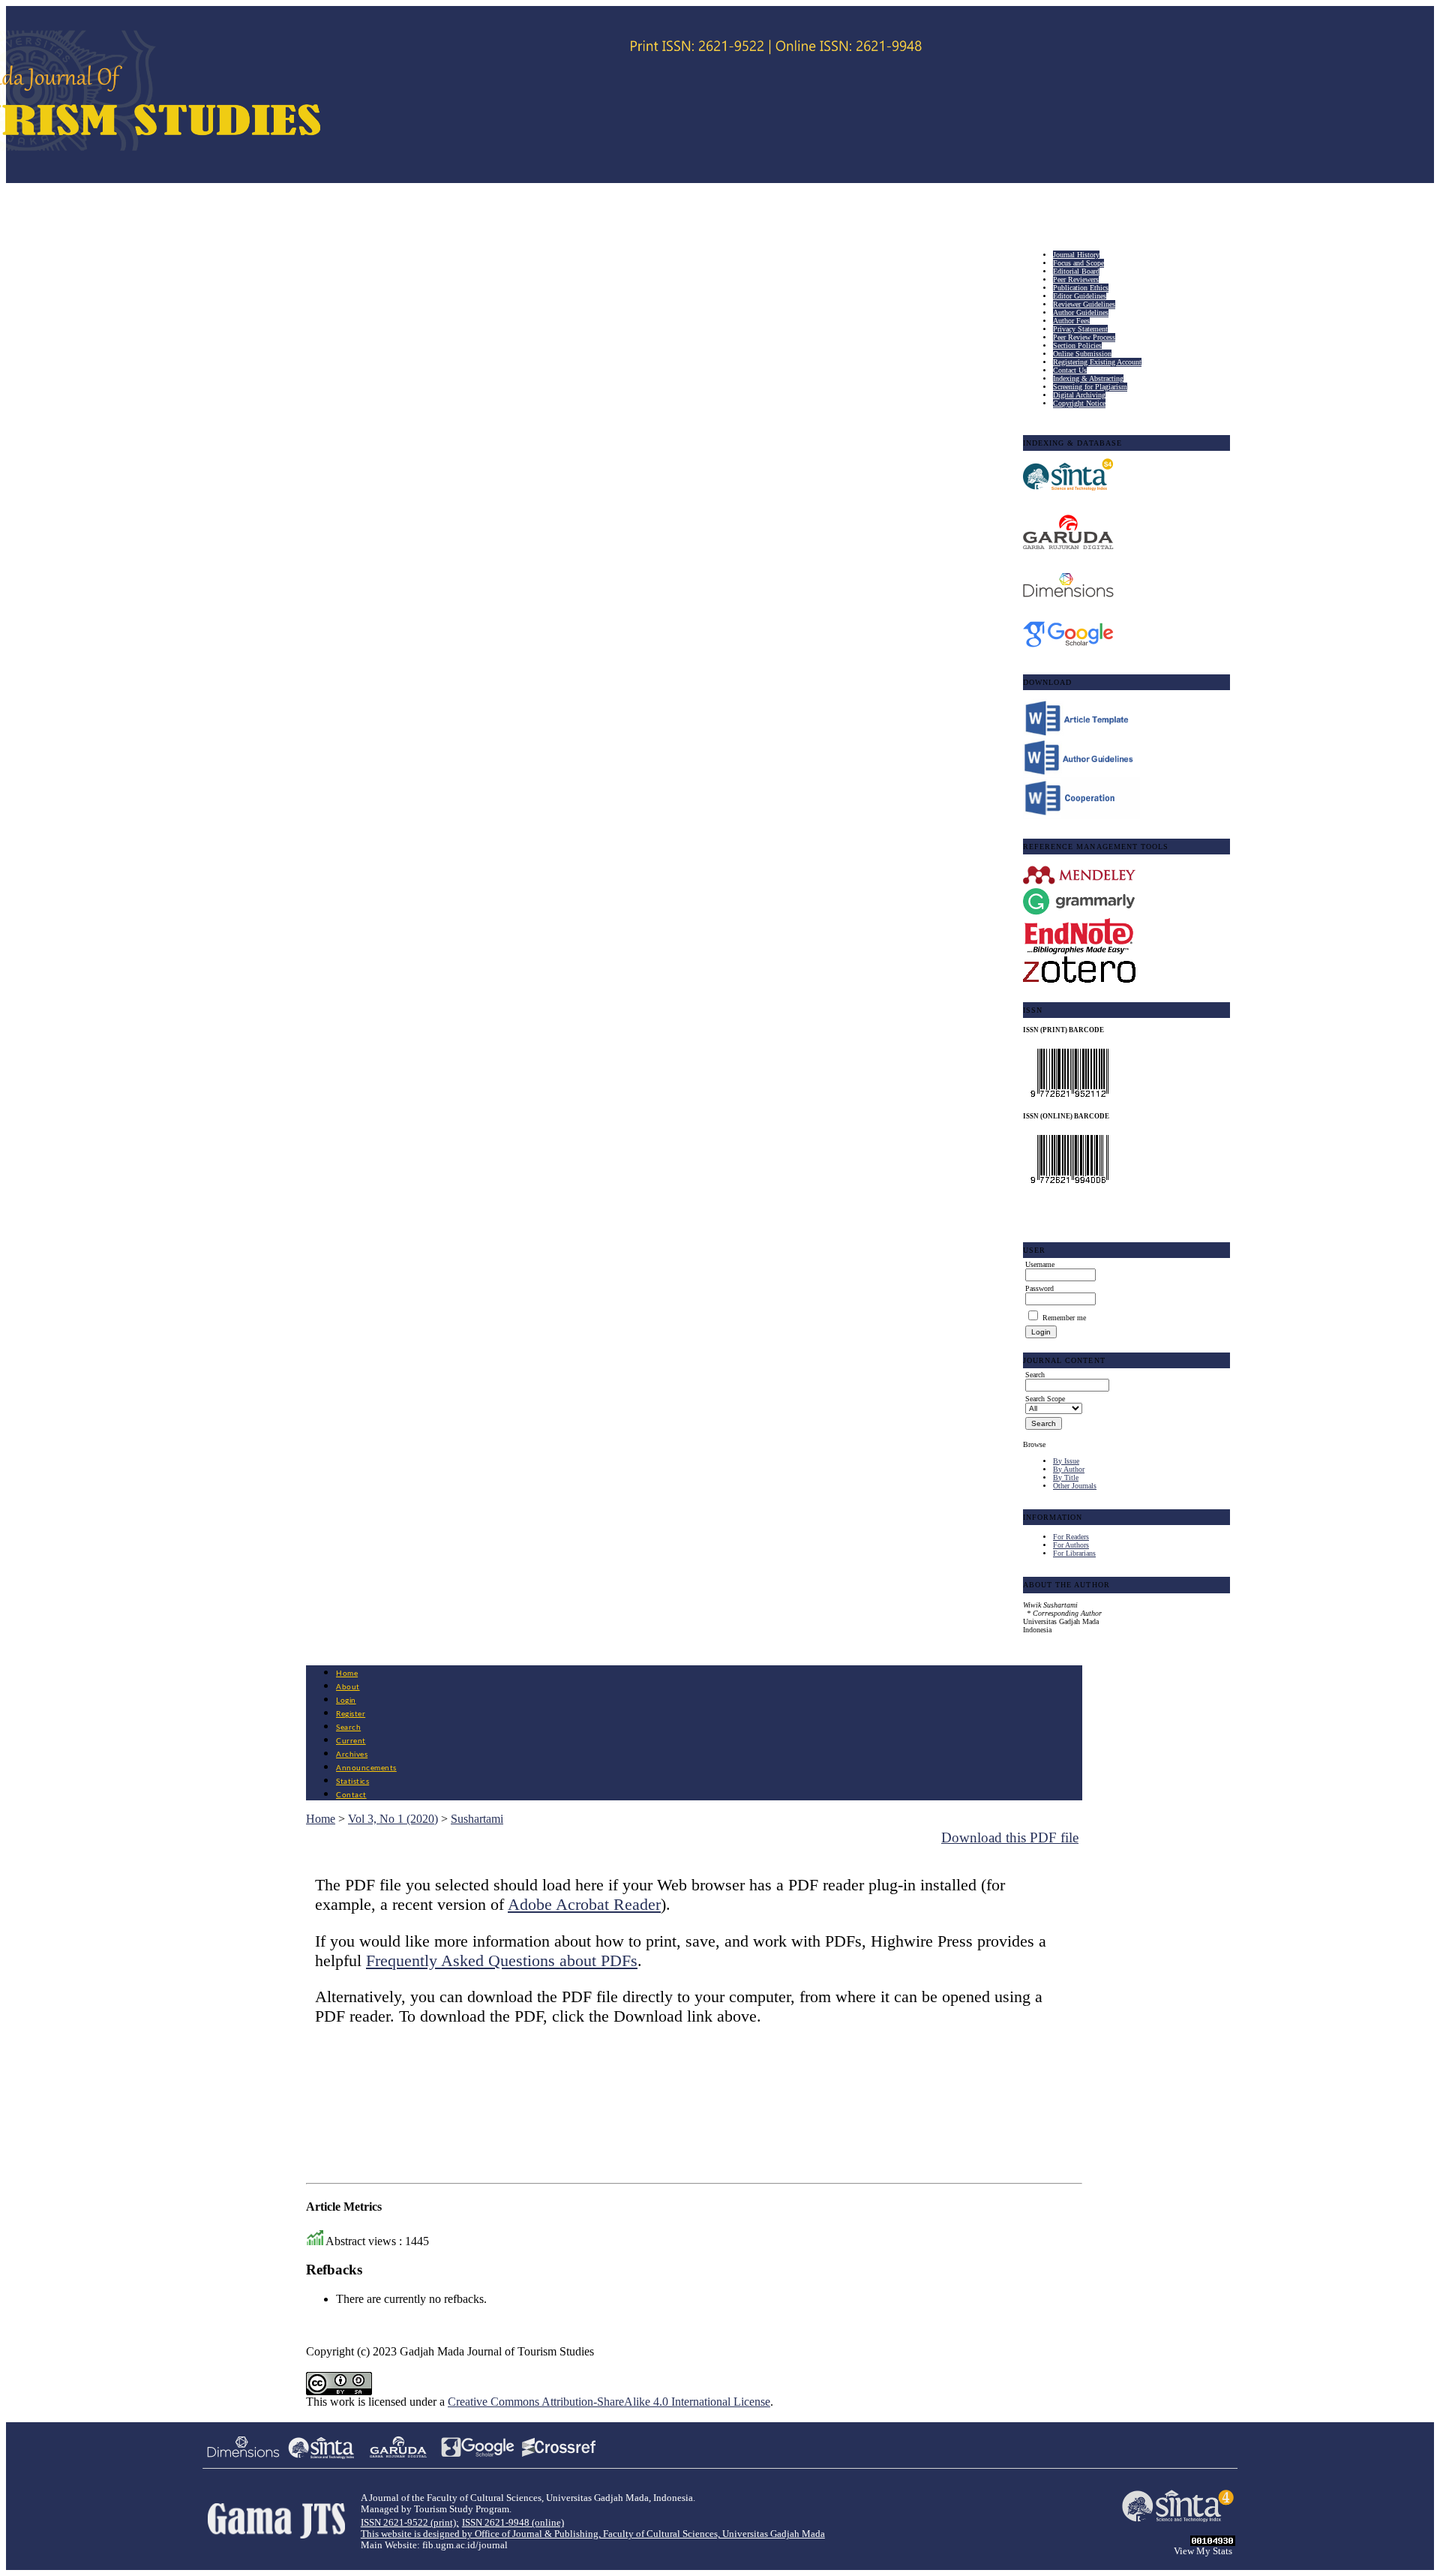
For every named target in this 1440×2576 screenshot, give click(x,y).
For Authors (1071, 1545)
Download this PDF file (1010, 1837)
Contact (351, 1795)
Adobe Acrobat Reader (584, 1904)
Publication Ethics (1081, 288)
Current (351, 1741)
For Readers (1071, 1537)
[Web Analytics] (1213, 2542)
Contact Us (1070, 370)
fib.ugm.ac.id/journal (465, 2545)
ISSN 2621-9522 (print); (410, 2523)
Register (351, 1714)
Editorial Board (1076, 271)
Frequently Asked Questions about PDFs (502, 1961)
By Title (1066, 1477)
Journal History (1076, 255)
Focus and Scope (1078, 263)
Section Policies (1077, 345)
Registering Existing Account (1097, 362)
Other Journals (1075, 1486)
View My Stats (1203, 2551)
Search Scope (1045, 1399)
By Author (1069, 1469)
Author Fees (1071, 321)
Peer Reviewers (1076, 279)
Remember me (1064, 1318)
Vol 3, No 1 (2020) (393, 1819)
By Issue (1066, 1461)
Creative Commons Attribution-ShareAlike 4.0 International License (609, 2402)
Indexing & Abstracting (1088, 378)
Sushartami (477, 1819)
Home (347, 1674)
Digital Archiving (1079, 395)
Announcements (366, 1768)
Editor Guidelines (1080, 296)
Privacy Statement (1080, 329)
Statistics (352, 1782)
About (348, 1687)
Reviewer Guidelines (1084, 304)
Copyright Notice (1079, 403)
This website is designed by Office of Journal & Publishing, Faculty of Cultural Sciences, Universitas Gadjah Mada (593, 2534)
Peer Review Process (1084, 337)
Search (348, 1728)
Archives (352, 1755)
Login (346, 1701)
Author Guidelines (1081, 312)
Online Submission (1082, 354)
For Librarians (1074, 1553)
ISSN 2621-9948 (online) (513, 2523)
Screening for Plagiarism (1090, 387)
